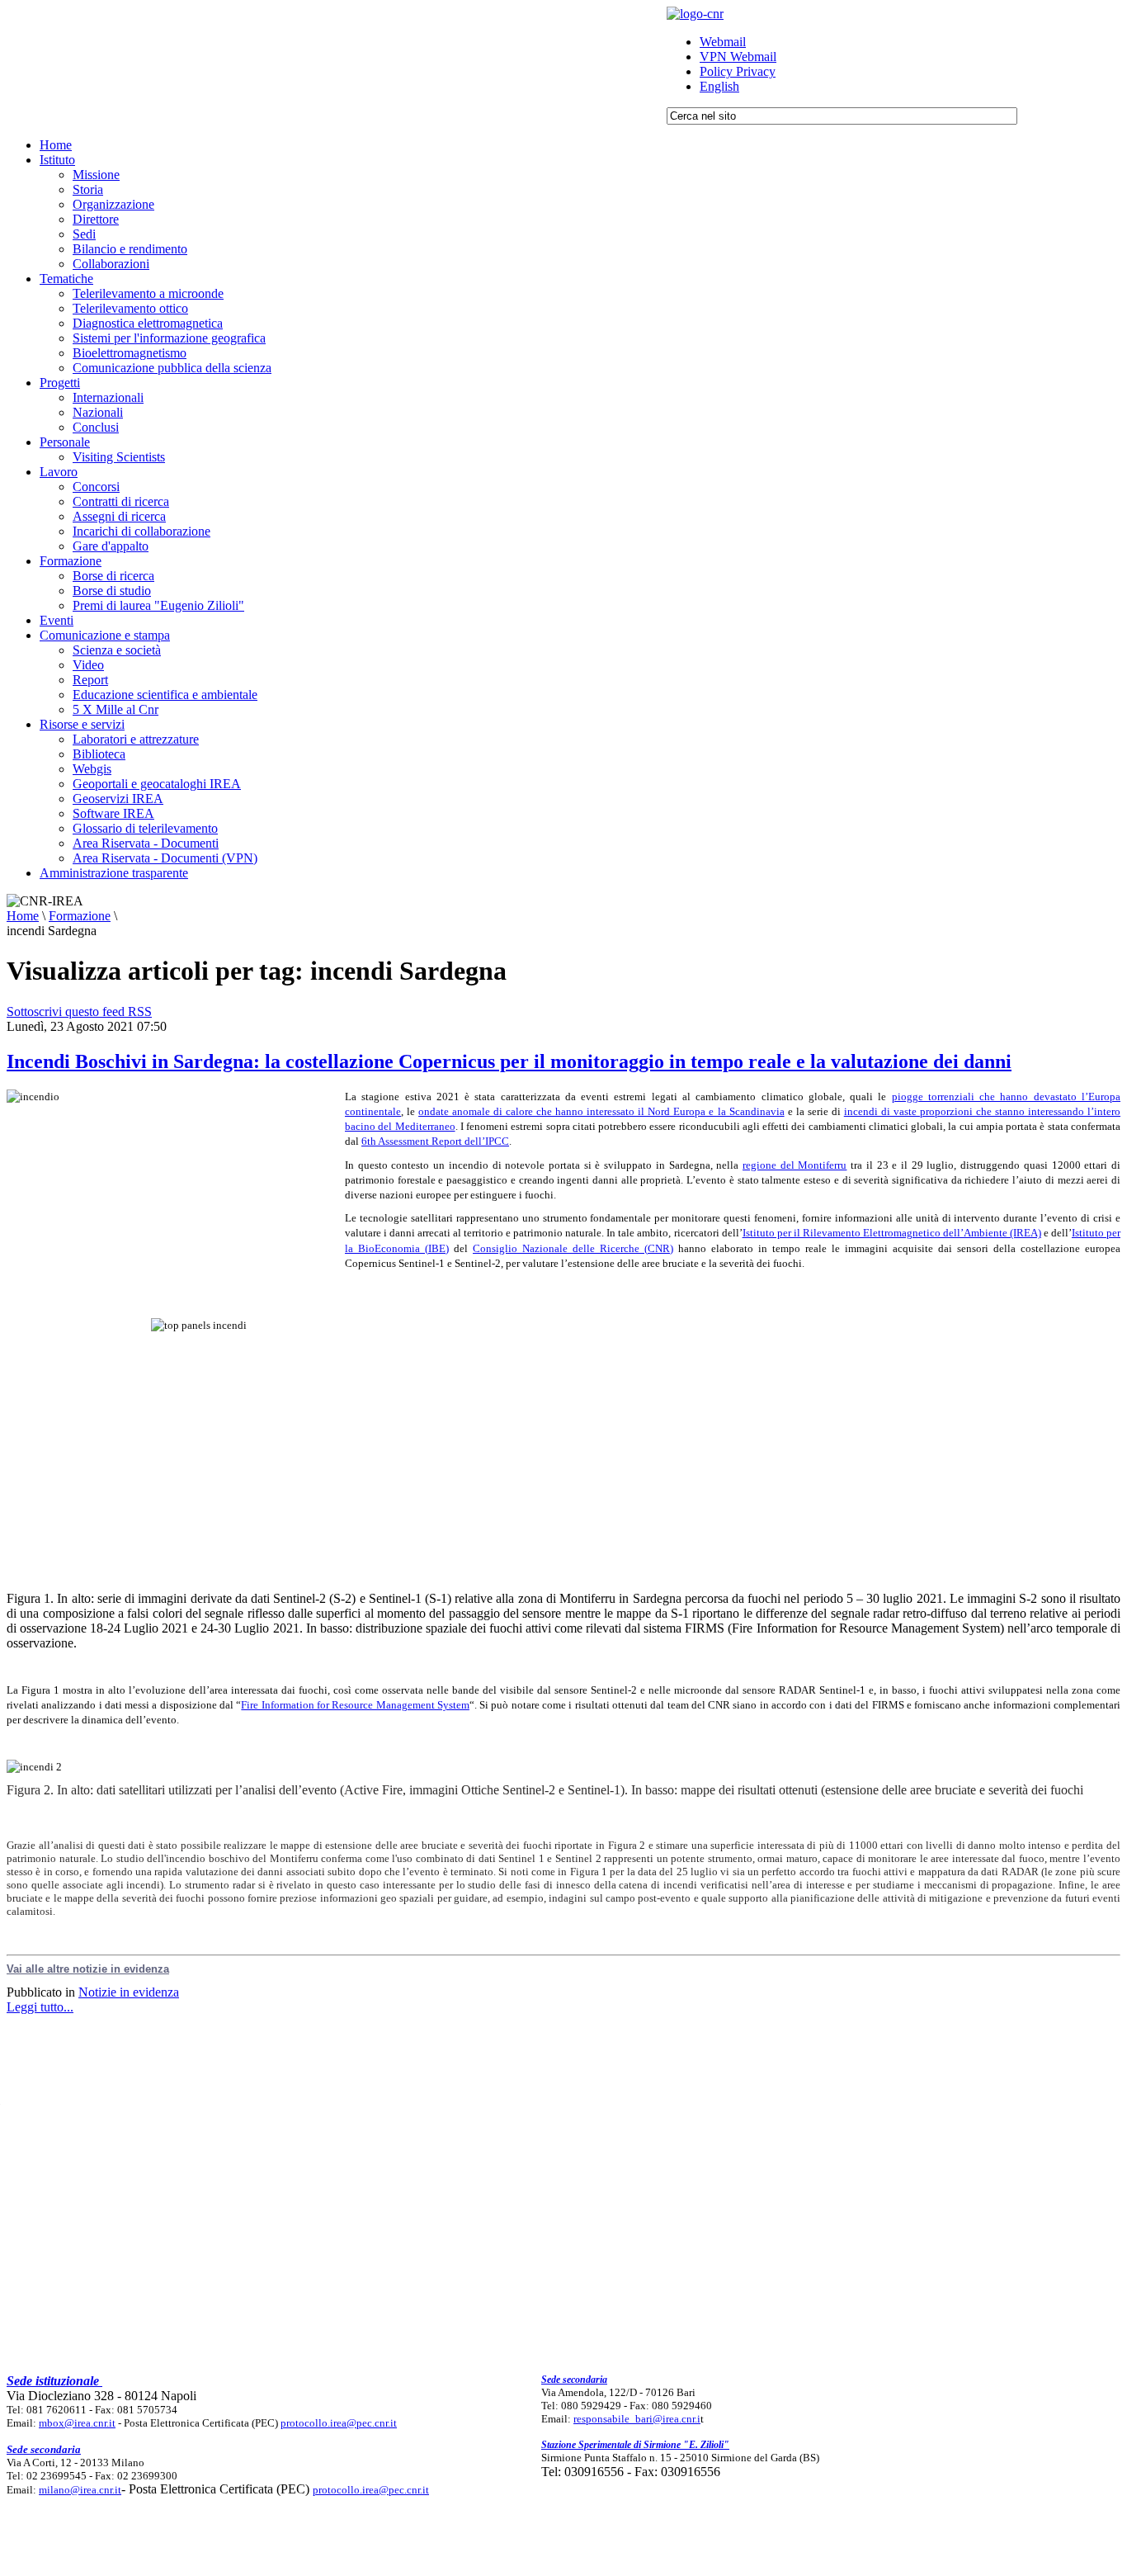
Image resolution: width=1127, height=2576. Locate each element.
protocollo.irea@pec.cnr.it (339, 2423)
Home (23, 916)
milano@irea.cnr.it (80, 2490)
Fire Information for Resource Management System (355, 1705)
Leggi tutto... (40, 2007)
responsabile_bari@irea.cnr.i (637, 2419)
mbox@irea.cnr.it (77, 2423)
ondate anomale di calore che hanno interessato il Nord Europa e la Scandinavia (601, 1111)
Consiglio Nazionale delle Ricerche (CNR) (573, 1248)
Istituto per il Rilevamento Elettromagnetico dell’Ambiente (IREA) (892, 1233)
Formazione (80, 916)
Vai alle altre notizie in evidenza (88, 1969)
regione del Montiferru (795, 1165)
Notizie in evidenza (129, 1992)
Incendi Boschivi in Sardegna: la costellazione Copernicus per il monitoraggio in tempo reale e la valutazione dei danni (509, 1061)
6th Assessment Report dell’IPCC (435, 1141)
